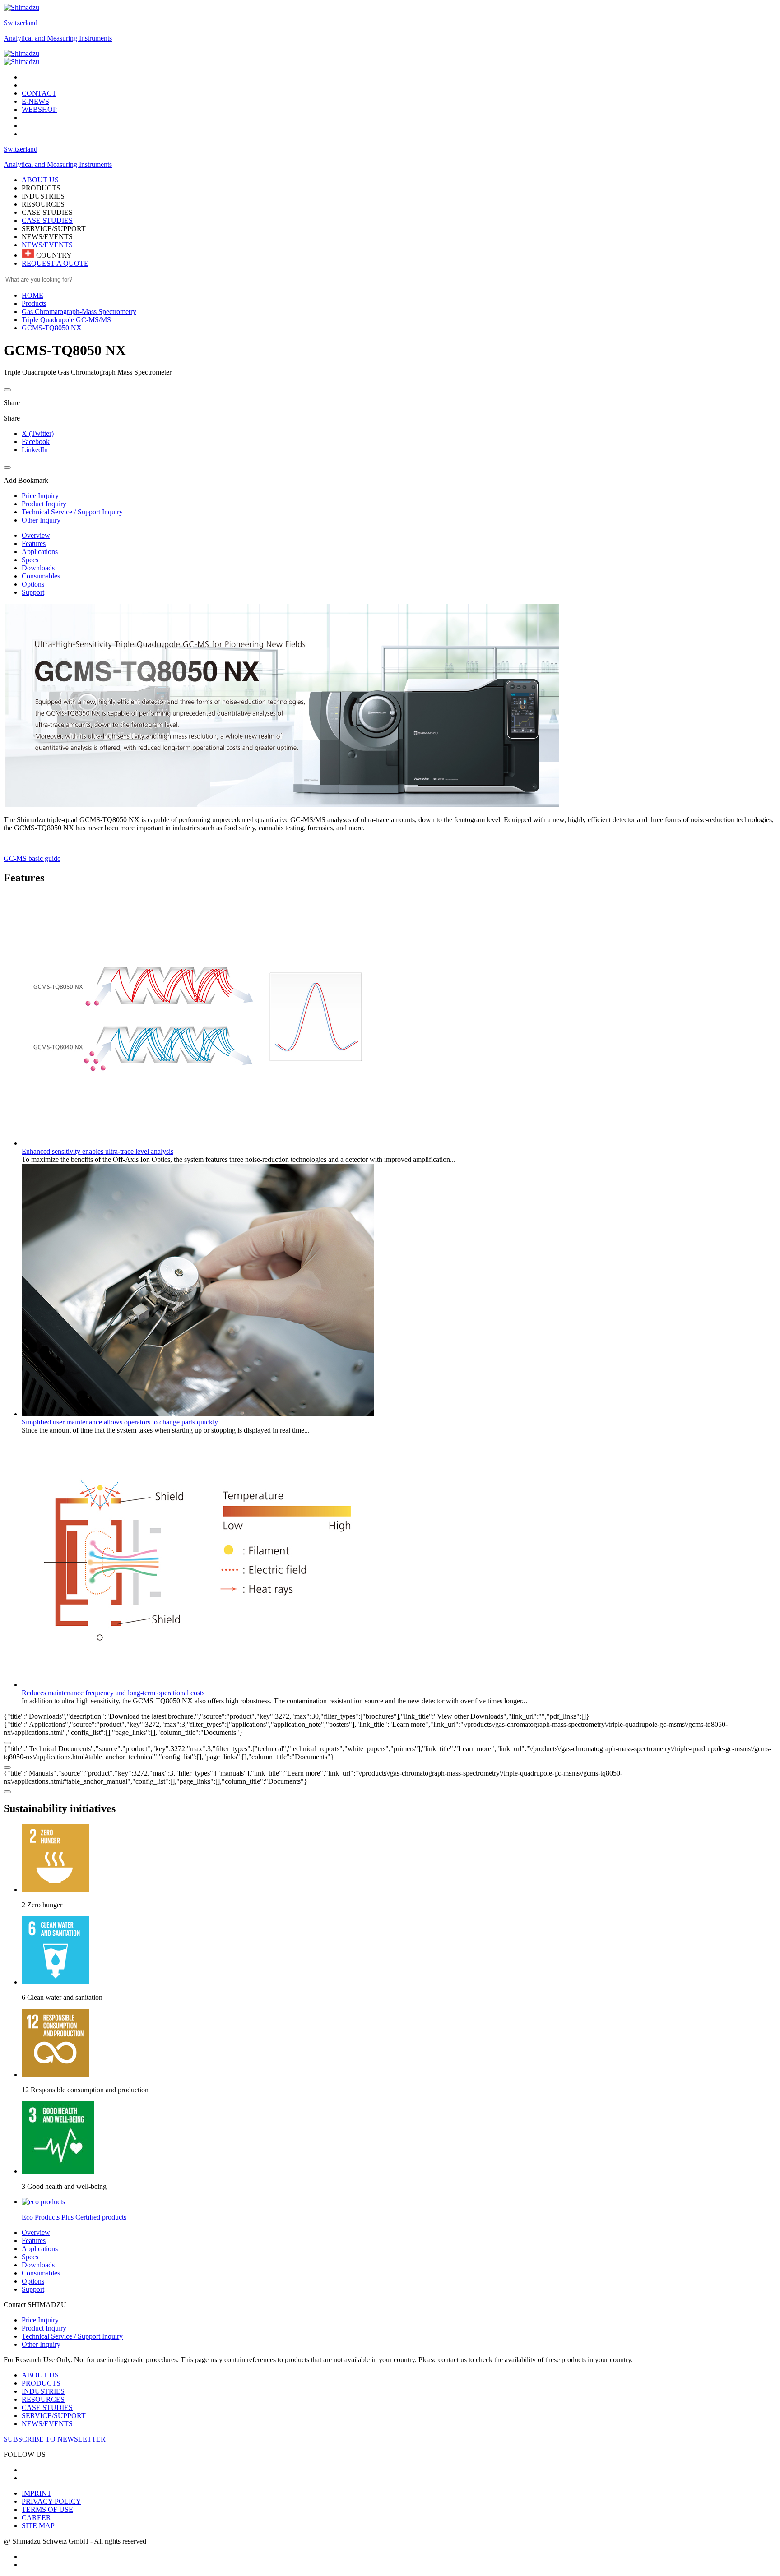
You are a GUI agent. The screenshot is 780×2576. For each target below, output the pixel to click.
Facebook (36, 442)
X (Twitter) (38, 433)
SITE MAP (38, 2526)
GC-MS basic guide (32, 858)
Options (33, 584)
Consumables (41, 576)
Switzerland (21, 23)
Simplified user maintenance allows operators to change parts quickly (120, 1422)
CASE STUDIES (47, 220)
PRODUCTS (41, 2383)
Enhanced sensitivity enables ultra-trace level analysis (97, 1151)
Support (33, 592)
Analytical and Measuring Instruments (58, 38)
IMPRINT (37, 2493)
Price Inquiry (40, 2320)
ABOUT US (40, 2375)
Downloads (38, 568)
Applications (40, 552)
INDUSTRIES (43, 2391)
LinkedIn (35, 450)
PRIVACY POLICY (51, 2501)
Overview (36, 535)
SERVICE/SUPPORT (54, 2416)
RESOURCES (43, 2399)
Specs (30, 560)
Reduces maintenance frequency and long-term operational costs (113, 1693)
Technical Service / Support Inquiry (72, 2336)
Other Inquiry (41, 2344)
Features (34, 543)
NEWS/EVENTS (47, 245)
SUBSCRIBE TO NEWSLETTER (55, 2439)
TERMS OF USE (47, 2509)
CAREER (36, 2518)
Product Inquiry (44, 2328)
